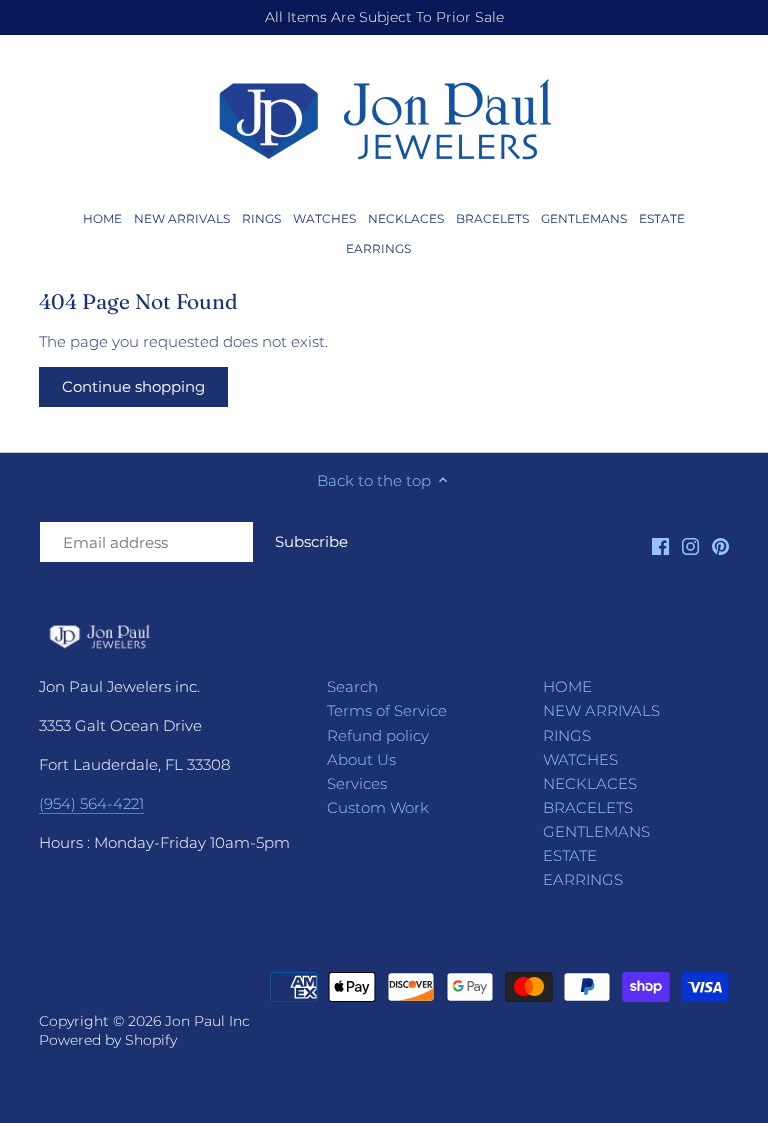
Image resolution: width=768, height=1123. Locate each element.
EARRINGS (583, 879)
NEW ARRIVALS (601, 710)
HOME (567, 686)
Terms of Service (387, 710)
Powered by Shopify (108, 1040)
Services (357, 783)
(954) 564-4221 (91, 803)
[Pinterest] (720, 545)
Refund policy (378, 735)
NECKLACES (590, 783)
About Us (361, 759)
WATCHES (580, 759)
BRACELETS (588, 807)
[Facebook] (660, 545)
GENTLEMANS (596, 831)
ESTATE (570, 855)
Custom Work (378, 807)
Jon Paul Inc (207, 1021)
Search (352, 686)
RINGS (567, 735)
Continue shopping (133, 386)
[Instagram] (690, 545)
